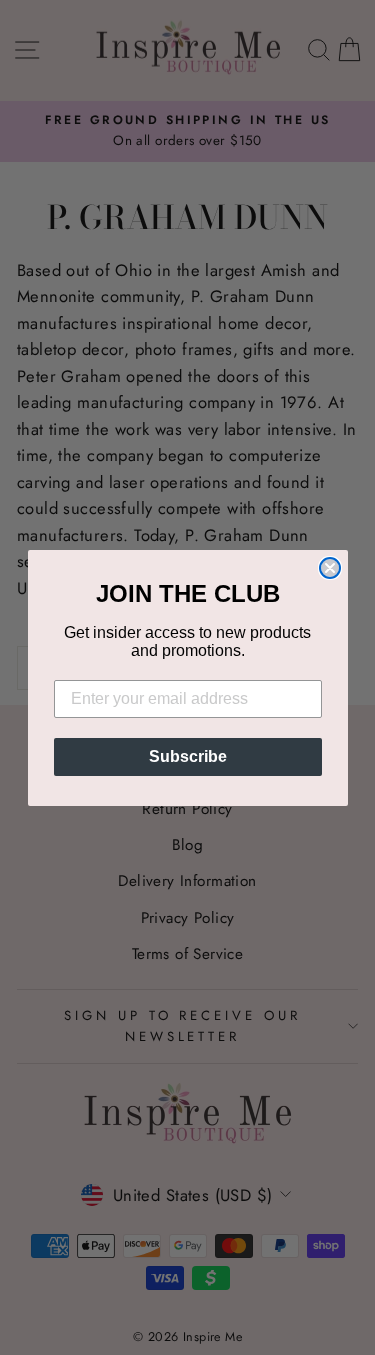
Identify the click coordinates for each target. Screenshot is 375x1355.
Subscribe (188, 756)
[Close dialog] (330, 568)
